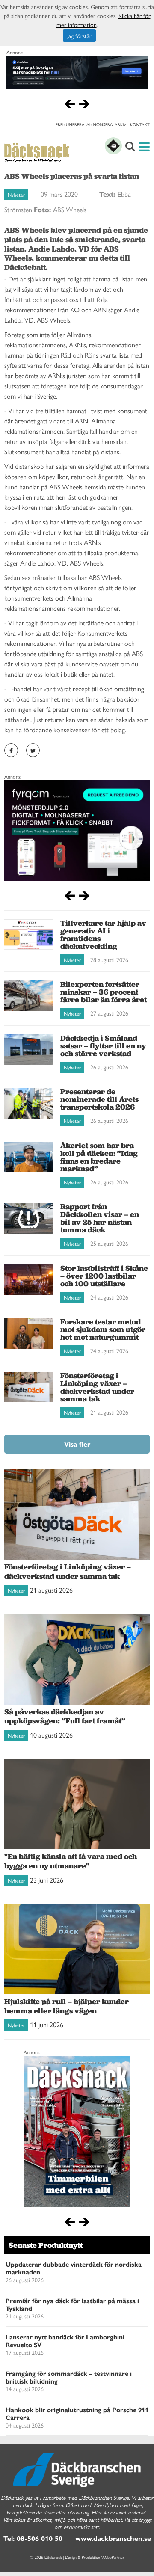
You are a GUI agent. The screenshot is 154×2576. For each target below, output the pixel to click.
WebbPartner (113, 2557)
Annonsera (100, 124)
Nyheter (16, 195)
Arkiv (120, 124)
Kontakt (140, 124)
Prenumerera (70, 124)
